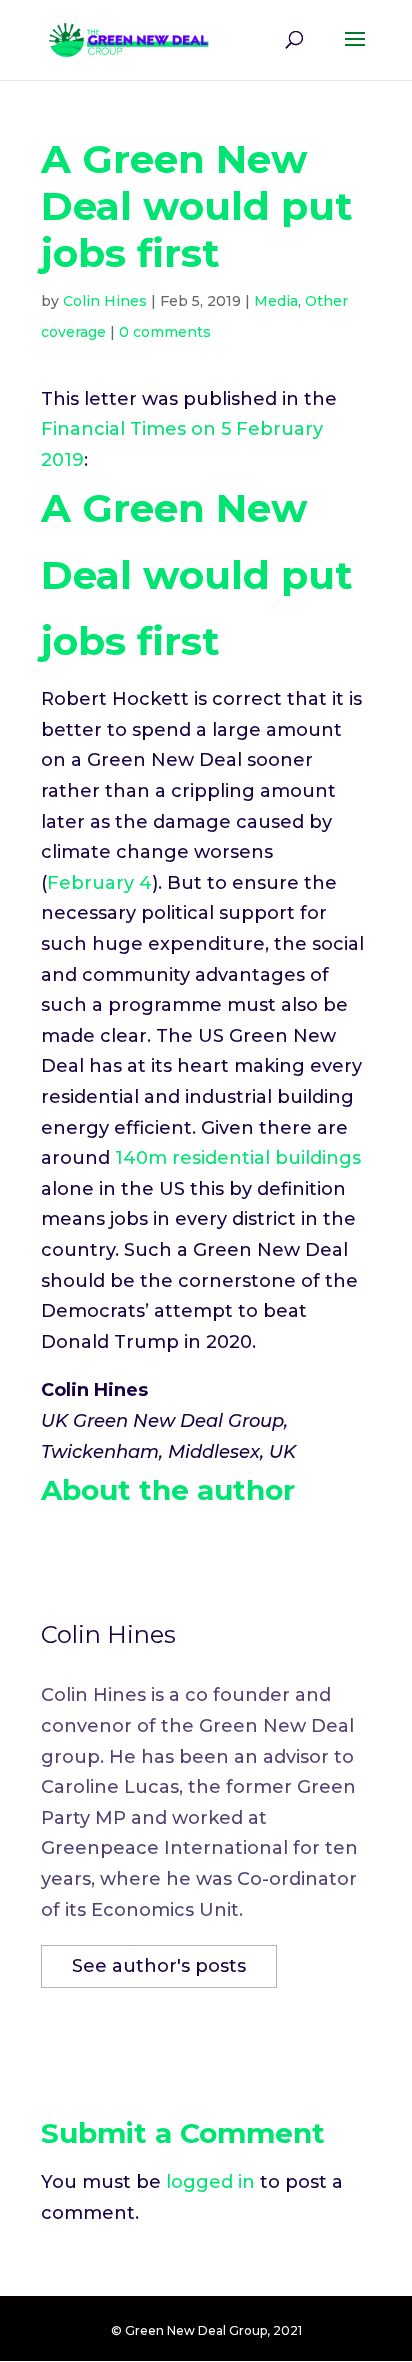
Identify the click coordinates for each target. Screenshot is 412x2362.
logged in (210, 2182)
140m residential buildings (238, 1158)
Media (276, 301)
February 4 (99, 883)
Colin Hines (105, 301)
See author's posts (159, 1966)
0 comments (165, 332)
